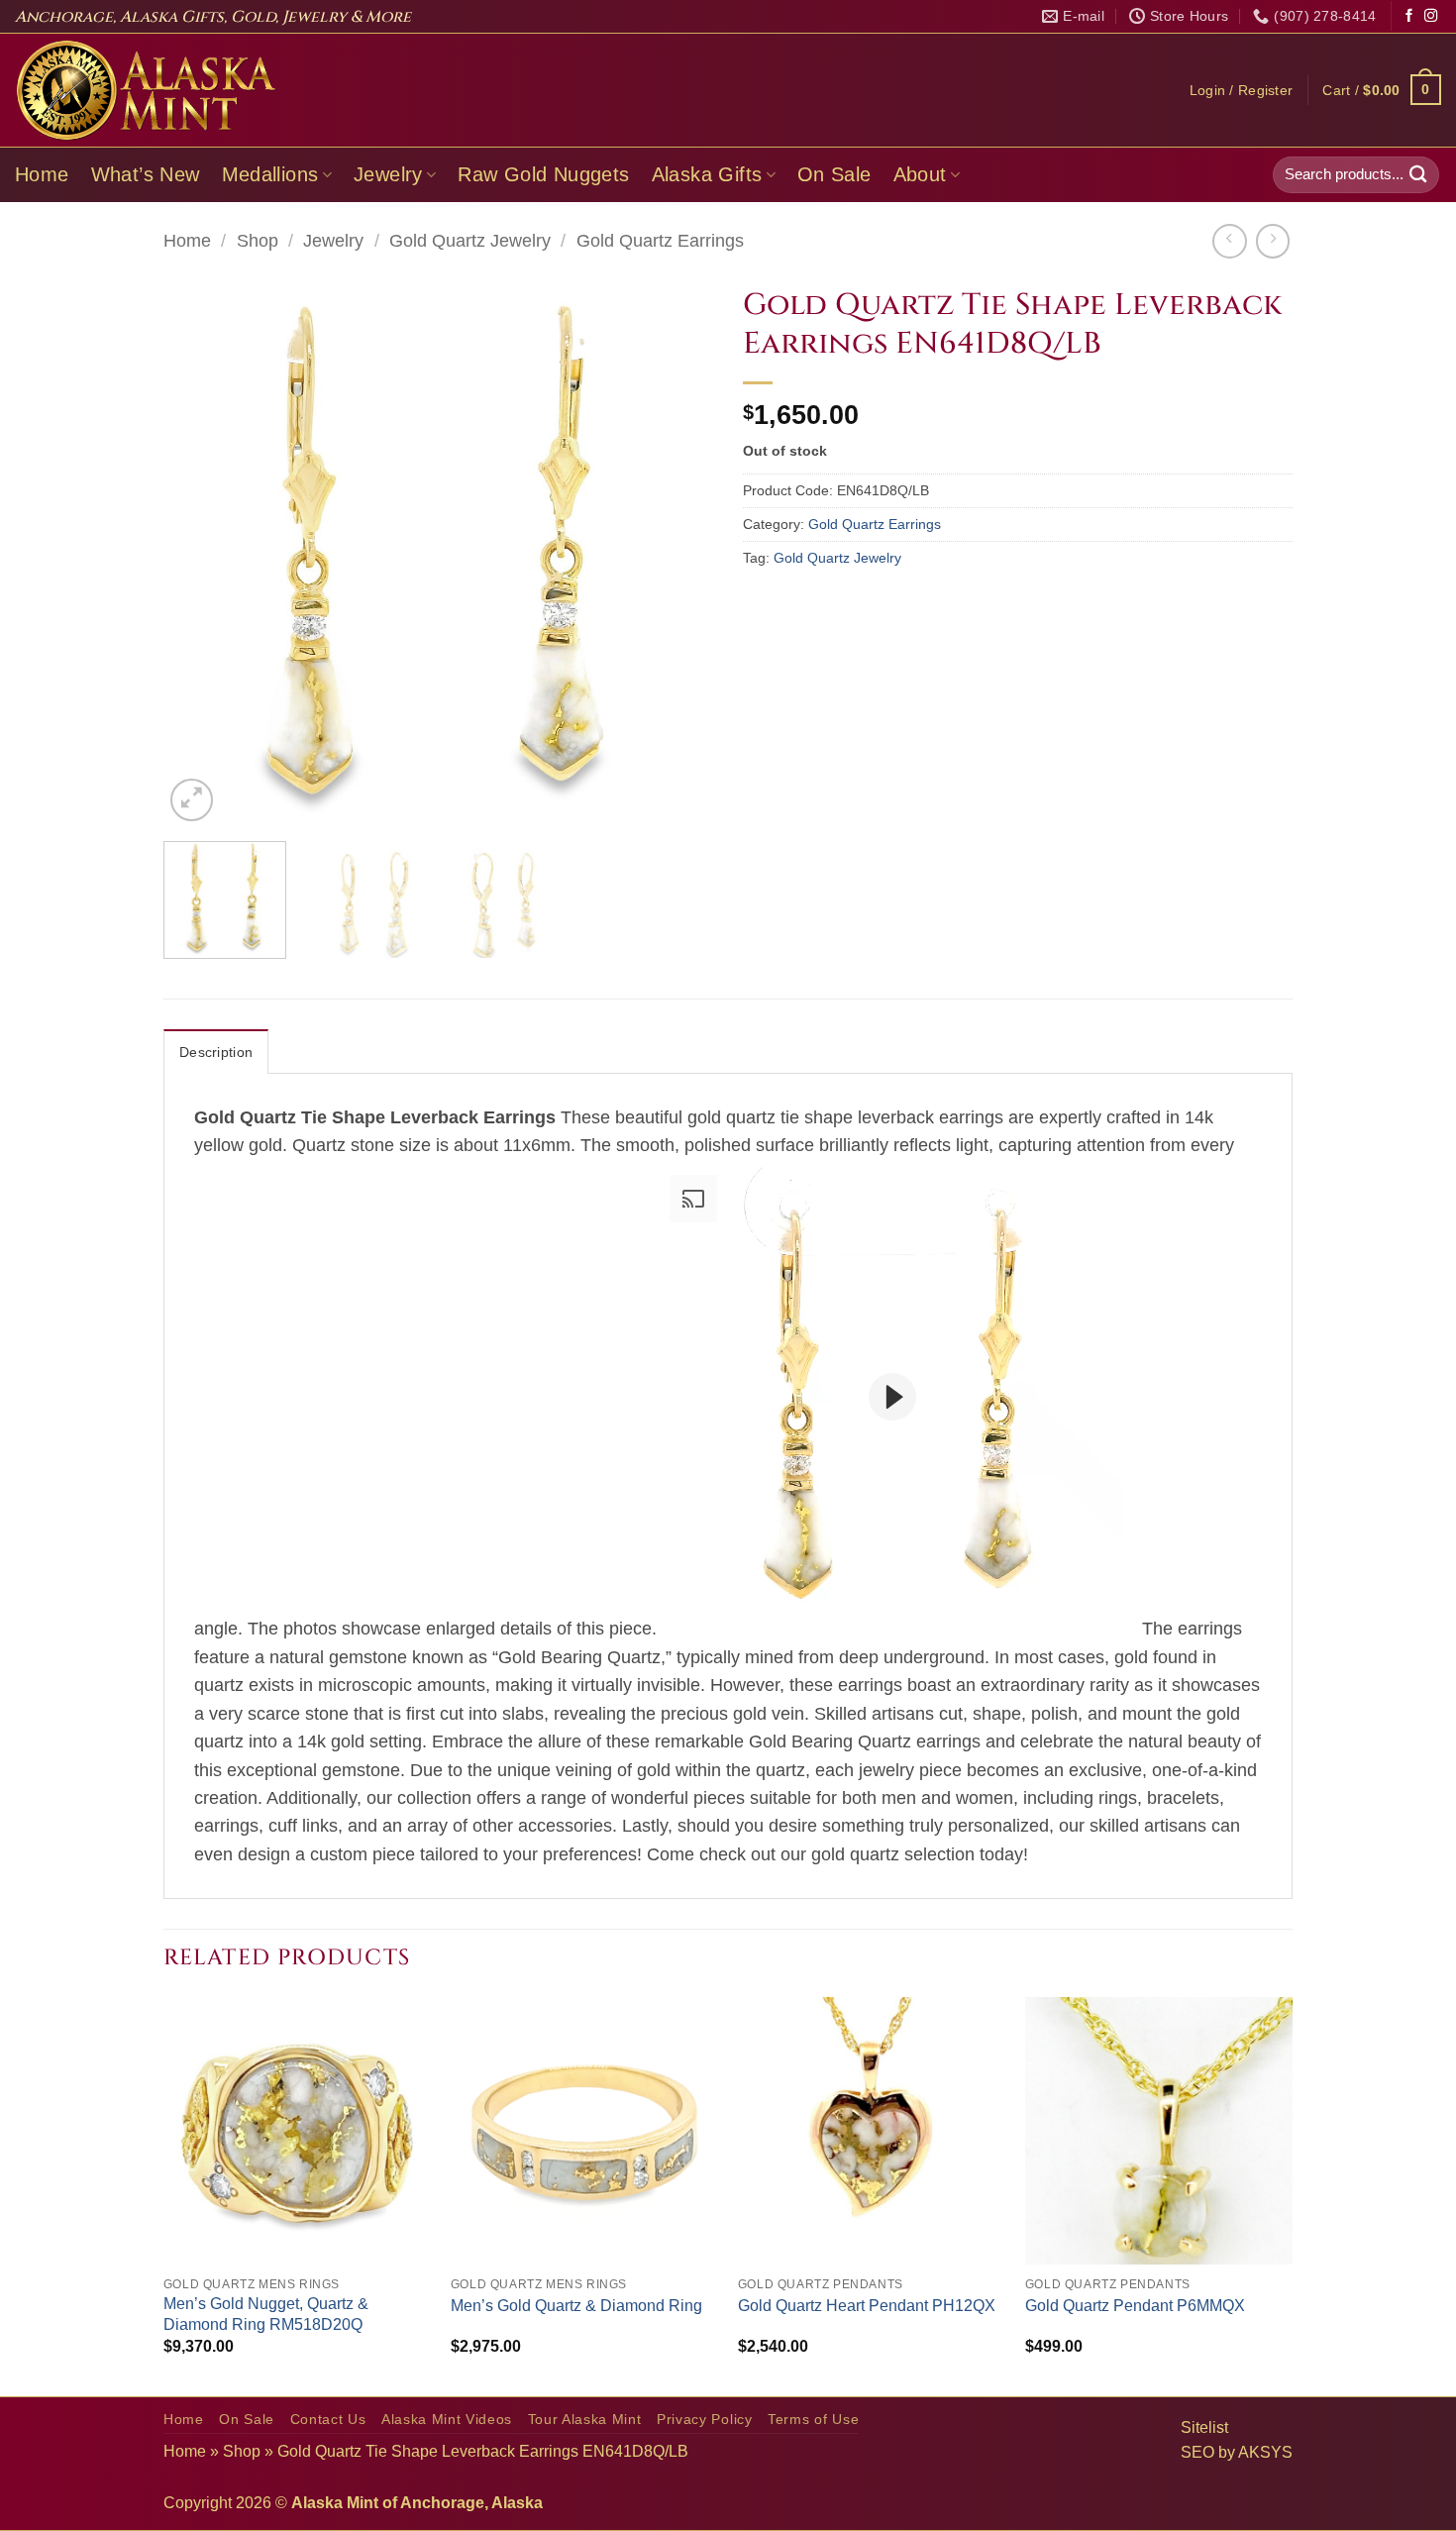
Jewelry (388, 174)
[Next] (677, 551)
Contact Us (328, 2420)
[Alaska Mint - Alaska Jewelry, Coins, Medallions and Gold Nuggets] (147, 90)
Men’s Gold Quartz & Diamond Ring (576, 2306)
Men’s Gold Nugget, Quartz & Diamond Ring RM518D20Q (266, 2314)
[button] (1242, 90)
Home (42, 174)
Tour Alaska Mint (585, 2420)
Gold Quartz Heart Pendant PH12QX (867, 2306)
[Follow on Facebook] (1409, 16)
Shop (258, 241)
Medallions (270, 174)
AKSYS (1265, 2452)
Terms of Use (813, 2420)
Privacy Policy (705, 2420)
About (920, 174)
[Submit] (1418, 175)
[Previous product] (1273, 241)
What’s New (146, 174)
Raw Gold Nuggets (543, 174)
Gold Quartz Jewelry (470, 241)
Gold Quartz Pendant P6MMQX (1135, 2306)
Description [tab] (216, 1052)
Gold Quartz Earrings (660, 241)
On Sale (834, 174)
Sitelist (1204, 2427)
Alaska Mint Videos (447, 2420)
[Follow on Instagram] (1431, 16)
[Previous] (199, 551)
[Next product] (1229, 241)
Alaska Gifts (707, 174)
